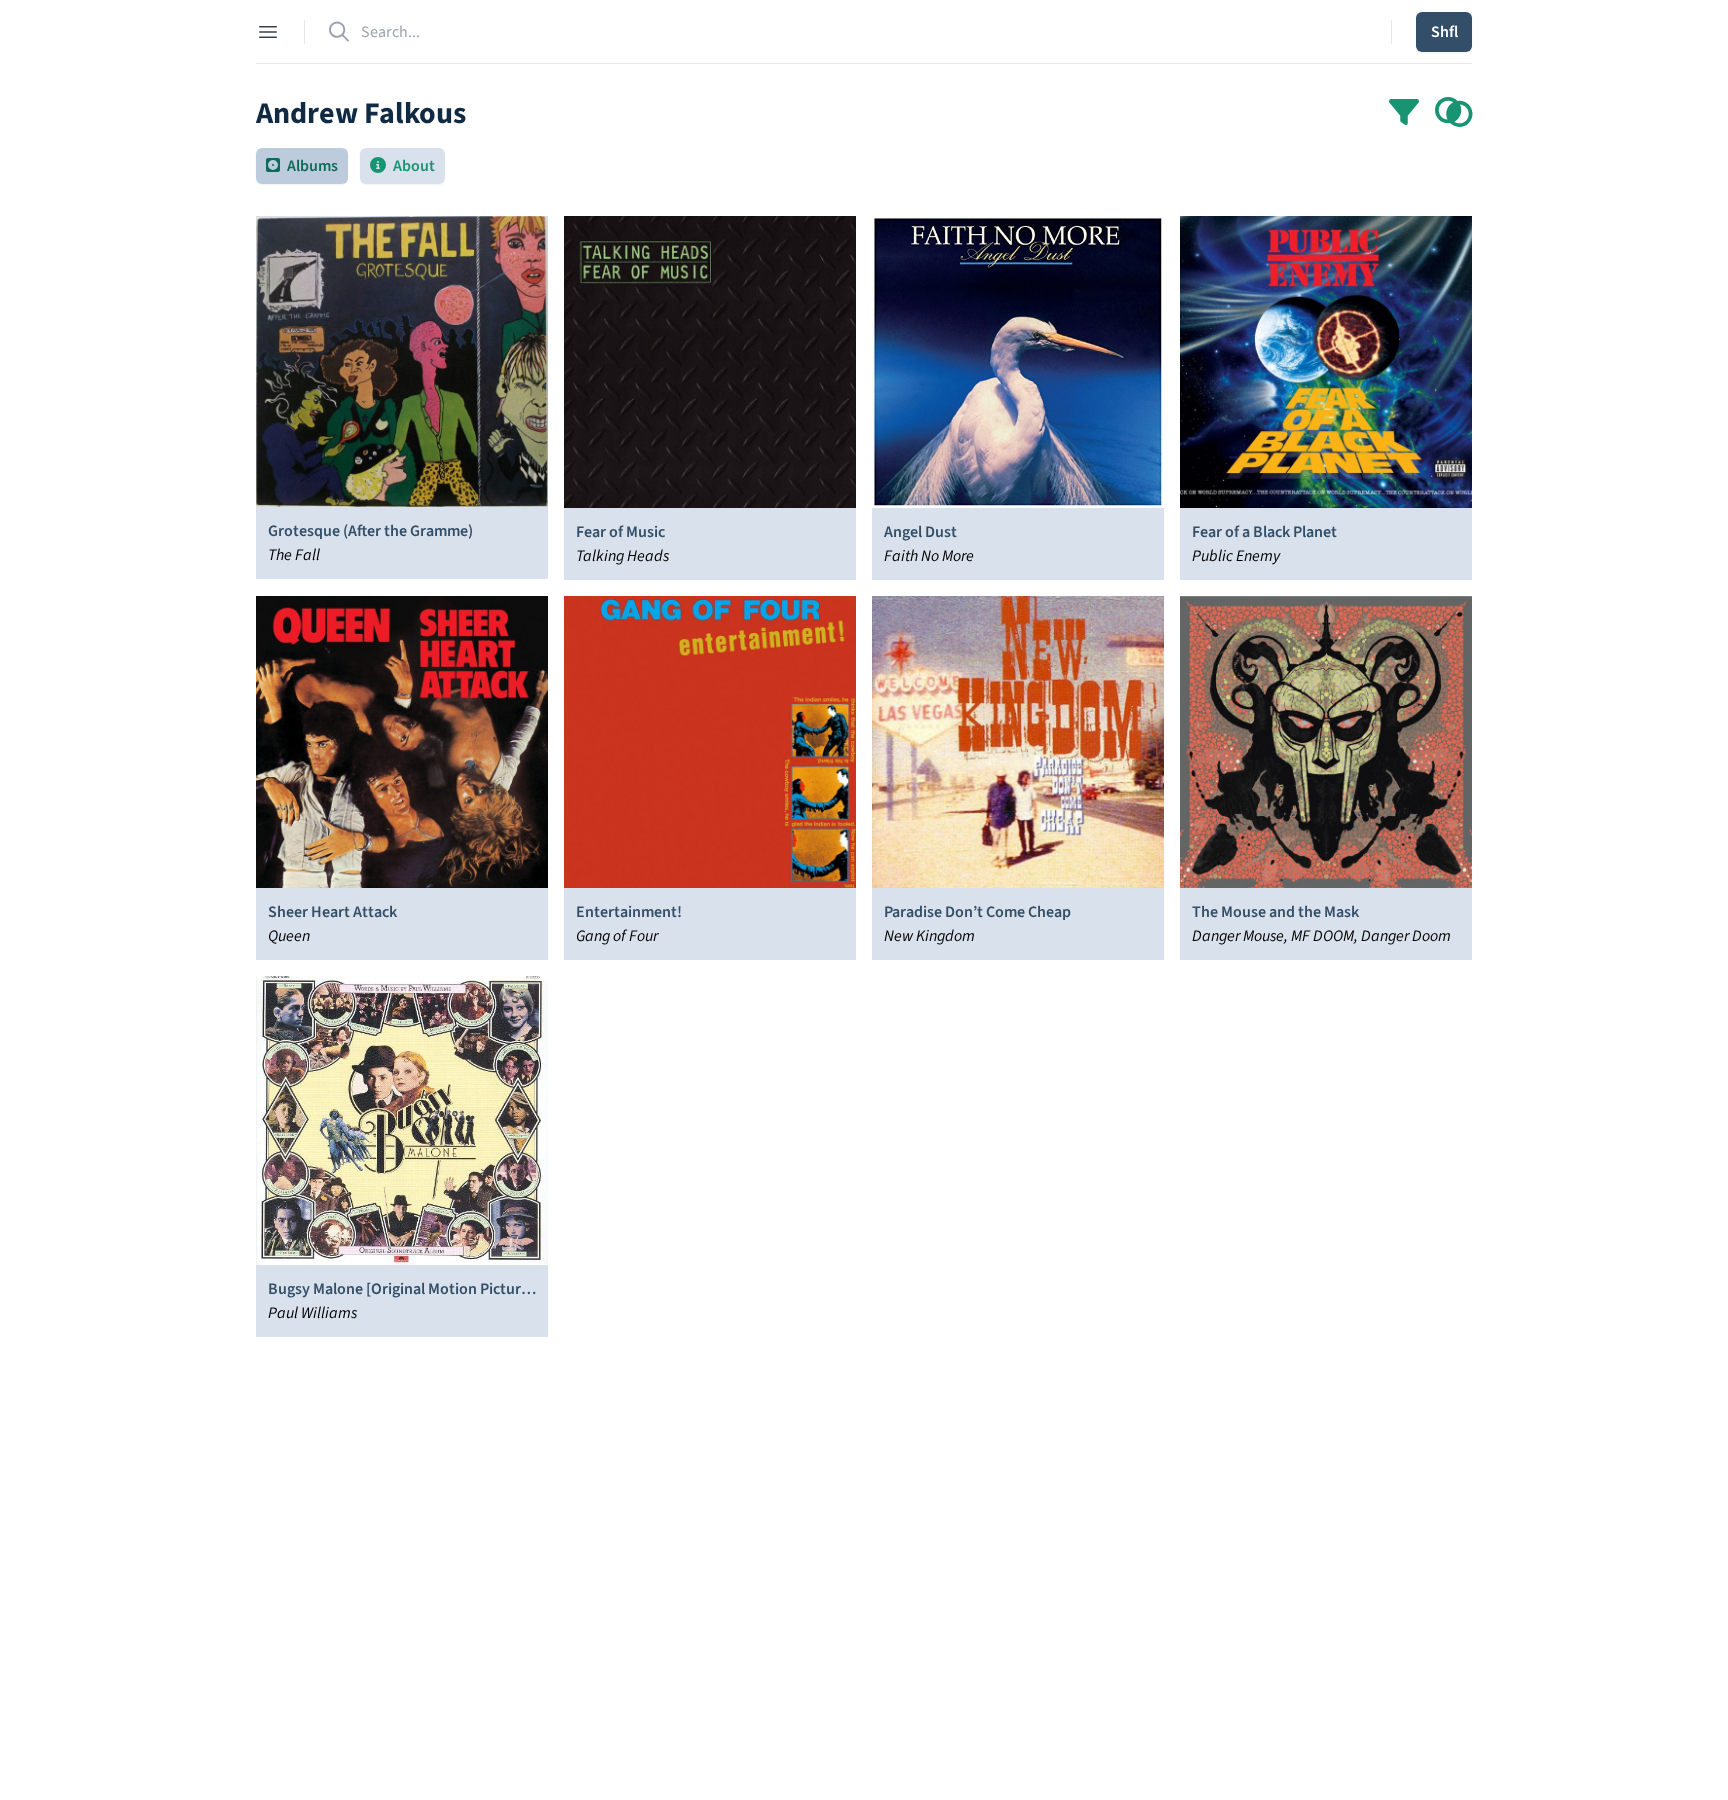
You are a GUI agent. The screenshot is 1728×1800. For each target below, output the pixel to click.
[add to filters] (1454, 114)
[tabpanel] (864, 968)
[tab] (302, 166)
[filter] (1404, 114)
